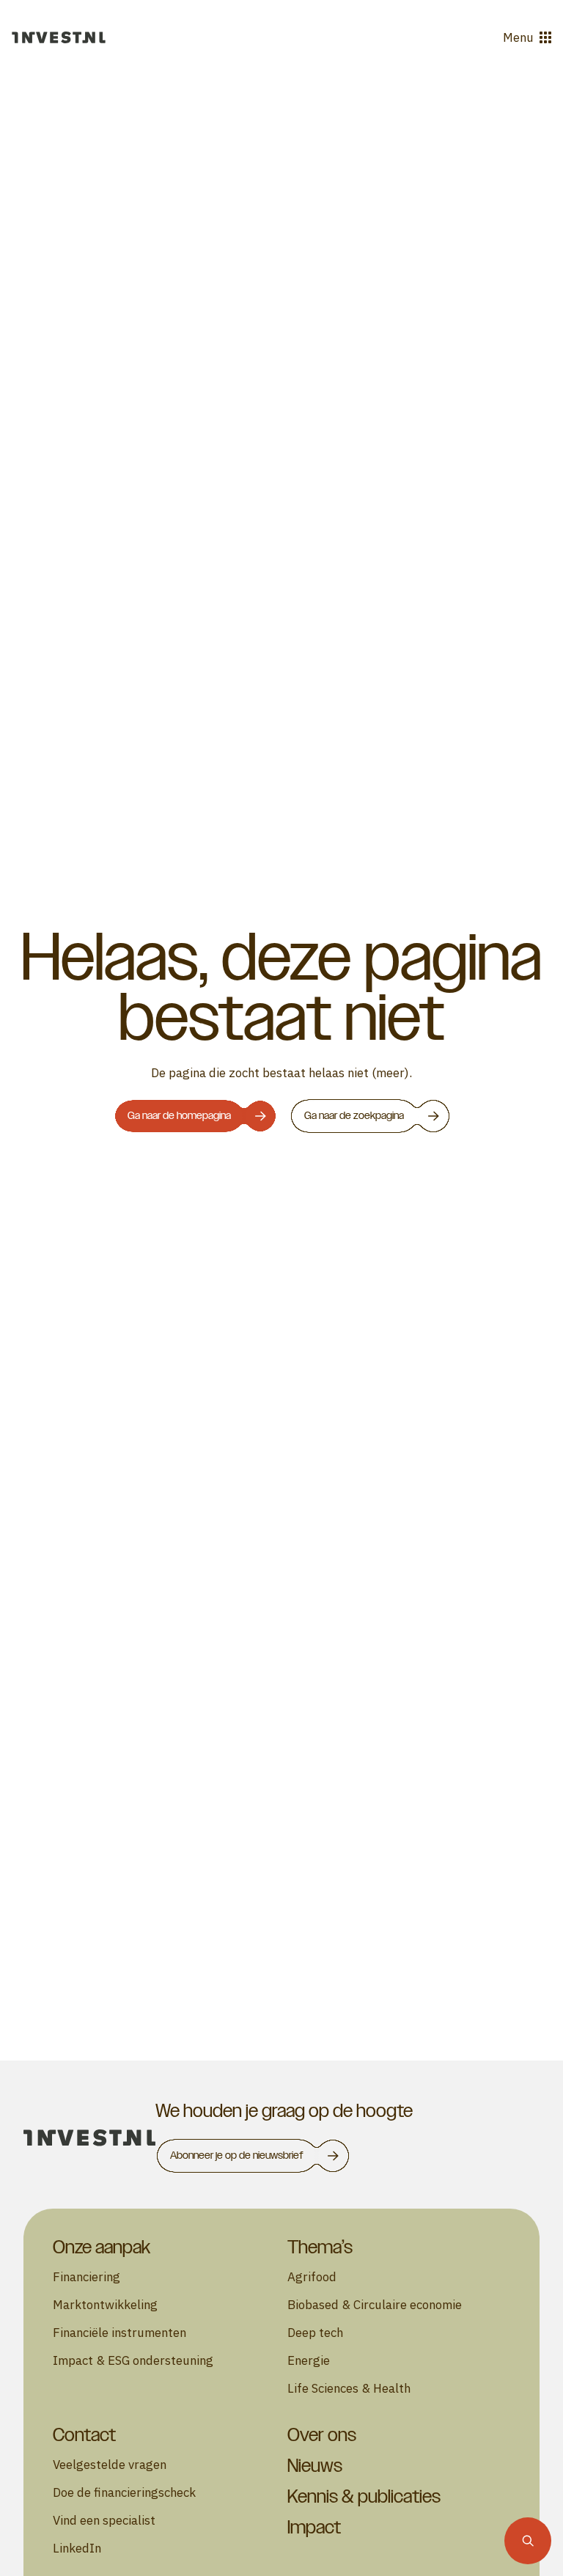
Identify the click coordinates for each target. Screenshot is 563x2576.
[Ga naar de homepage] (59, 37)
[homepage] (89, 2138)
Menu (518, 37)
